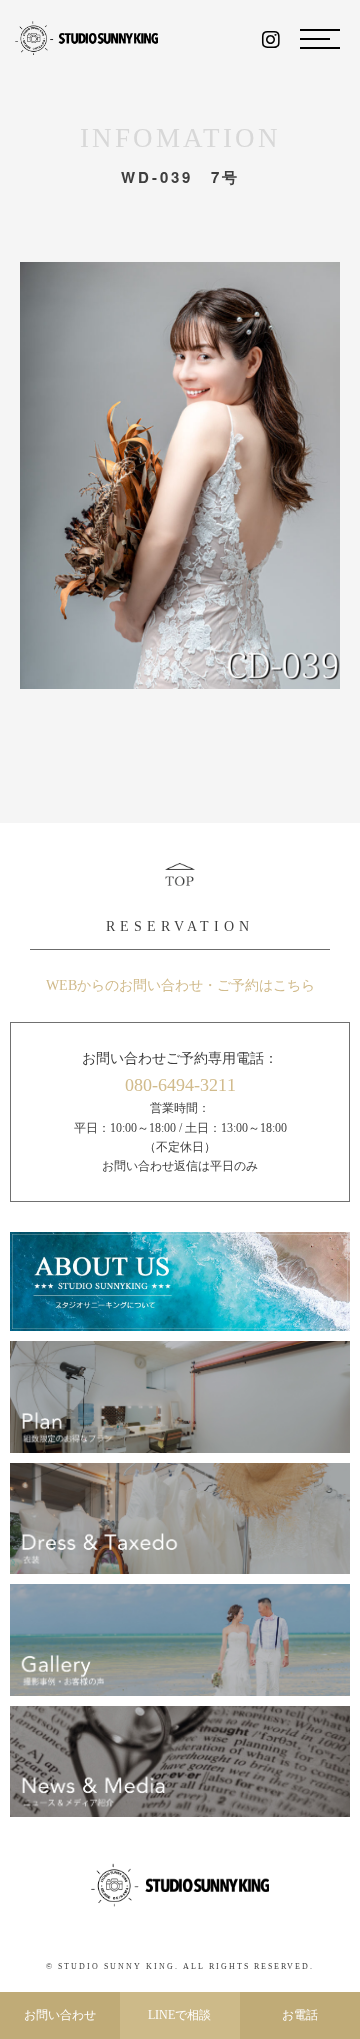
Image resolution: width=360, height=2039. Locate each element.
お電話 (300, 2015)
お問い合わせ (60, 2015)
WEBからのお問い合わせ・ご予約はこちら (180, 985)
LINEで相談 (179, 2015)
